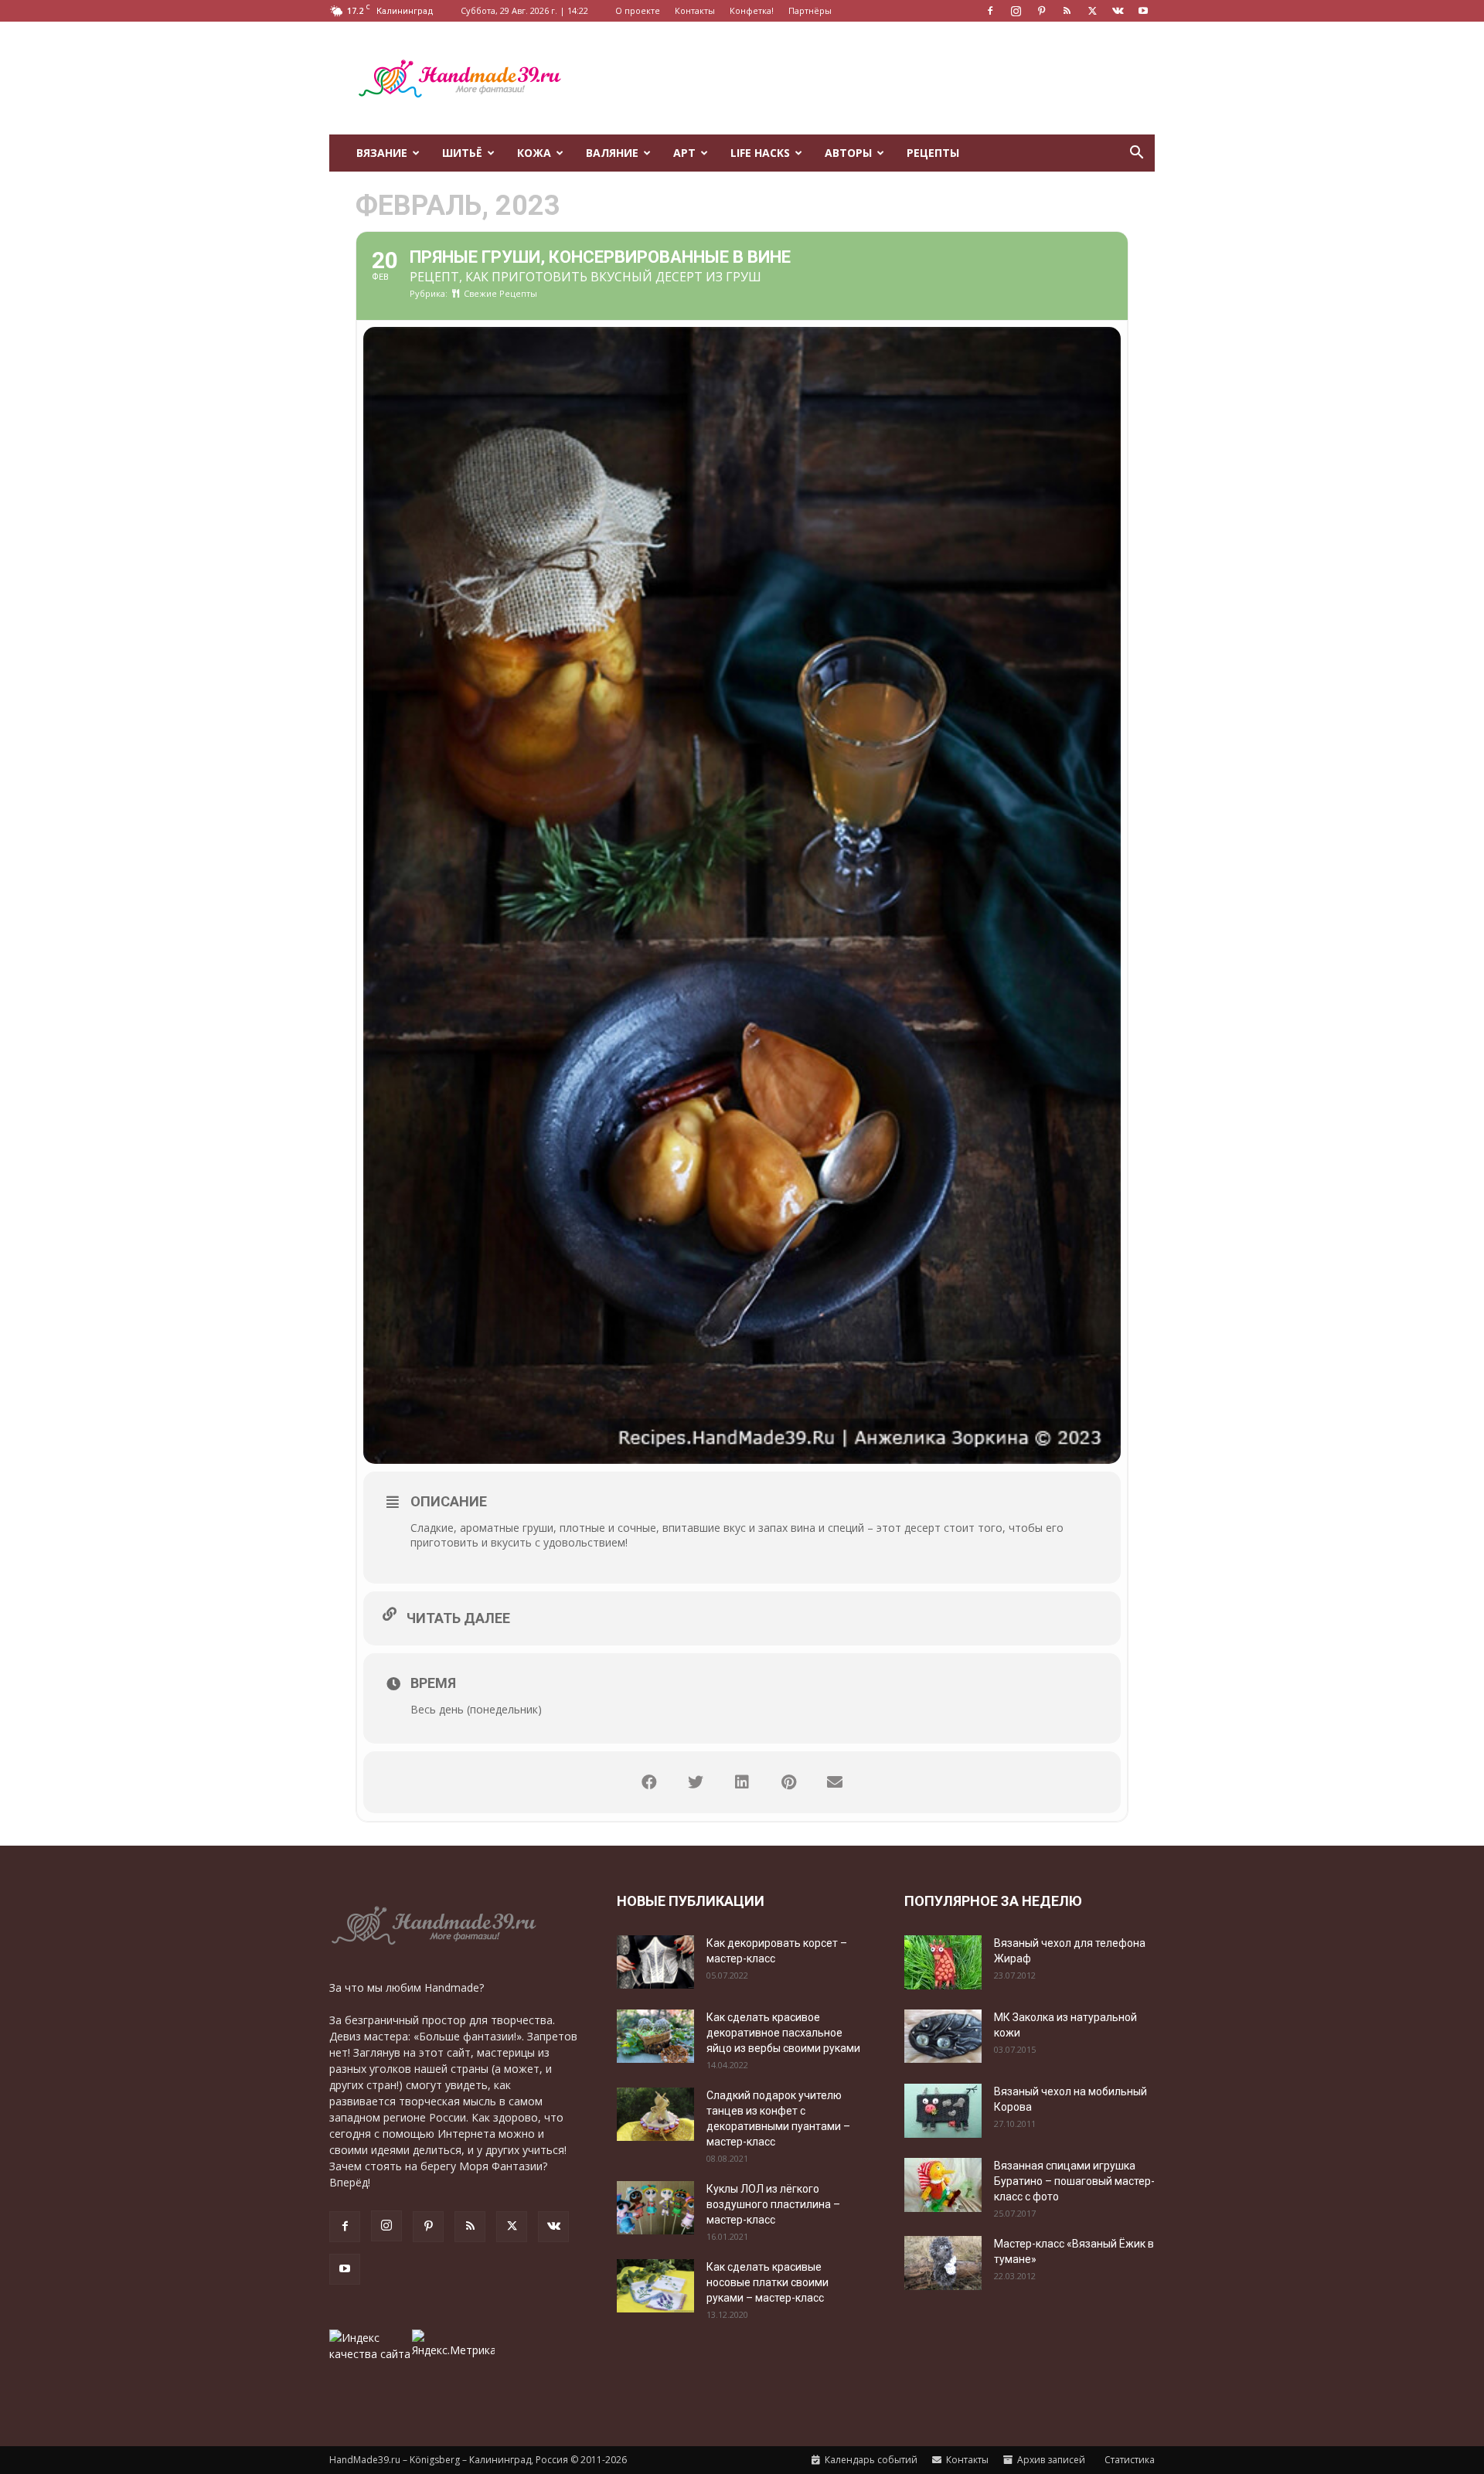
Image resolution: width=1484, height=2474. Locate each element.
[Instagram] (1016, 11)
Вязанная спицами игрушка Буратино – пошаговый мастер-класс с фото (1074, 2181)
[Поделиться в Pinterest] (788, 1782)
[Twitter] (1092, 11)
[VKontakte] (1118, 11)
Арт (684, 153)
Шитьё (462, 153)
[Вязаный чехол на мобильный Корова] (943, 2111)
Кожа (534, 153)
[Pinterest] (1041, 11)
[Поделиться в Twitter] (696, 1782)
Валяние (612, 153)
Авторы (848, 153)
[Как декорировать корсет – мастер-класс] (655, 1962)
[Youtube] (1143, 11)
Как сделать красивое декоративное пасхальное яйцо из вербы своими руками (783, 2033)
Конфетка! (752, 10)
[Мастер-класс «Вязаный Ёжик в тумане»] (943, 2263)
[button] (1136, 154)
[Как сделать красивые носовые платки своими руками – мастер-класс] (655, 2286)
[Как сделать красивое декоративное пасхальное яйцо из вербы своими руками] (655, 2036)
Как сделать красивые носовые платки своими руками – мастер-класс (768, 2282)
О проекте (638, 10)
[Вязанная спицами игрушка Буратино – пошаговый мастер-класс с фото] (943, 2185)
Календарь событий (870, 2460)
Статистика (1128, 2460)
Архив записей (1050, 2460)
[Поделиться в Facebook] (649, 1782)
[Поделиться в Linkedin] (742, 1782)
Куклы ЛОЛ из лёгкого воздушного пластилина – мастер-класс (773, 2204)
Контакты (695, 10)
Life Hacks (760, 153)
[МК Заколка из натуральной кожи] (943, 2036)
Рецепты (933, 153)
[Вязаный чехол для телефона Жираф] (943, 1962)
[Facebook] (990, 11)
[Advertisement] (873, 78)
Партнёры (810, 10)
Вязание (382, 153)
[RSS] (1067, 11)
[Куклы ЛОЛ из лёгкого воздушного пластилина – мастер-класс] (655, 2208)
